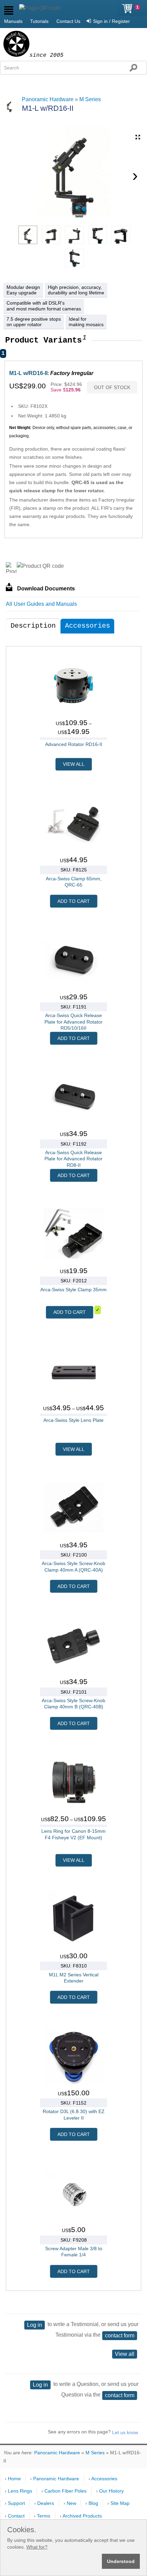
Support (16, 2503)
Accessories (88, 626)
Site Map (120, 2503)
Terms (44, 2516)
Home (14, 2479)
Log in (35, 2325)
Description (33, 626)
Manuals (13, 21)
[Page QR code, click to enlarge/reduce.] (40, 8)
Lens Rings (20, 2491)
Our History (111, 2491)
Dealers (46, 2503)
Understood (121, 2561)
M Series (90, 99)
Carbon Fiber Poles (65, 2491)
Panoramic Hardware (48, 99)
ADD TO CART (74, 901)
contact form (120, 2335)
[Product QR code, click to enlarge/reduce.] (40, 566)
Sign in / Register (111, 21)
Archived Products (82, 2516)
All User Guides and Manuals (41, 604)
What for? (37, 2547)
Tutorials (39, 21)
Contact (16, 2516)
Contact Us (68, 21)
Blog (93, 2503)
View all (125, 2354)
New (71, 2503)
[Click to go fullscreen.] (138, 137)
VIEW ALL (74, 764)
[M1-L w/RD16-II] (28, 235)
